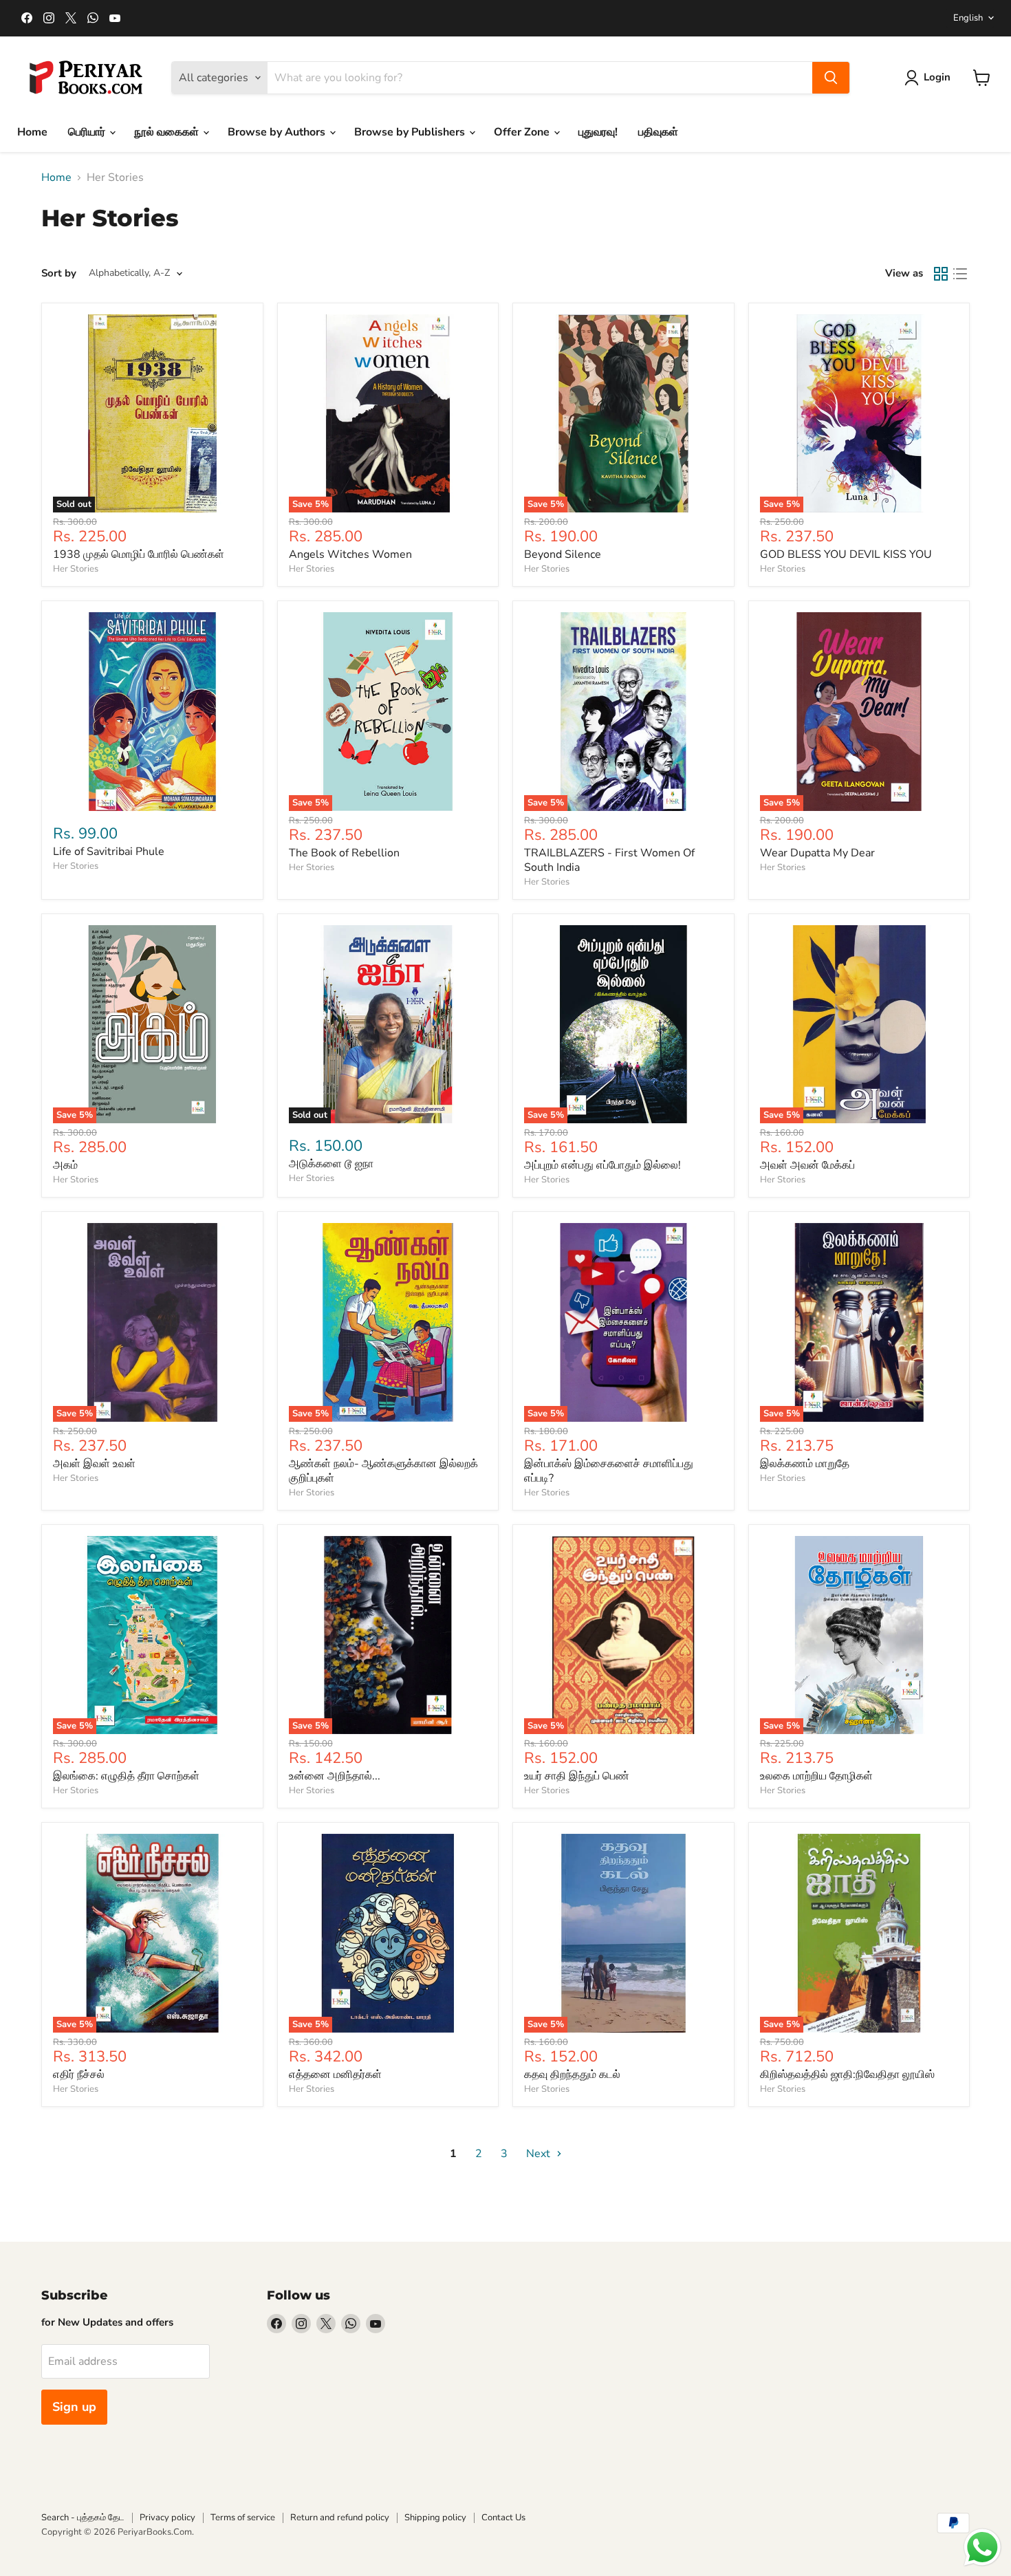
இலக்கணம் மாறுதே (805, 1464)
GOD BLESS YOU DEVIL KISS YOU (846, 554)
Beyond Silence (563, 554)
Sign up (74, 2407)
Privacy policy (167, 2518)
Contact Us (503, 2518)
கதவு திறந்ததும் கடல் (572, 2075)
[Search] (831, 78)
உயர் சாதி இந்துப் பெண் (577, 1776)
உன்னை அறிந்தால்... (335, 1776)
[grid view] (941, 274)
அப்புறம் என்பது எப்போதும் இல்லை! (602, 1165)
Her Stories (76, 569)
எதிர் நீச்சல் (79, 2075)
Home (32, 132)
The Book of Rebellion (344, 853)
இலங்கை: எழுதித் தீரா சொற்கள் (126, 1776)
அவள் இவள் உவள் (94, 1464)
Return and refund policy (340, 2518)
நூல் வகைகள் (168, 132)
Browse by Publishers (411, 132)
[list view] (960, 274)
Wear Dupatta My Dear (817, 853)
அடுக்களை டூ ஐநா (331, 1164)
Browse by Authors (278, 132)
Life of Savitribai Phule (109, 852)
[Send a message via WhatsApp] (982, 2547)
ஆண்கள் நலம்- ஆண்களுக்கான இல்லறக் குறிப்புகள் (383, 1471)
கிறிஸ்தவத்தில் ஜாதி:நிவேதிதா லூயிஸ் (847, 2075)
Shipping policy (435, 2518)
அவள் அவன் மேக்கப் (807, 1165)
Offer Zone (523, 132)
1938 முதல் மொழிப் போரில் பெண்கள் (139, 554)
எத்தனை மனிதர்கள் (335, 2075)
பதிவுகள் (658, 132)
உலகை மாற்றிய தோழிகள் (816, 1776)
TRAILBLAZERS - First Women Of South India (609, 860)
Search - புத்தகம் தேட (83, 2518)
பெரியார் (88, 132)
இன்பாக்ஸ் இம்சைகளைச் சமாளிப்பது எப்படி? (609, 1471)
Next (540, 2154)
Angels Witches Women (350, 554)
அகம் (65, 1165)
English (968, 18)
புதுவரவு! (598, 132)
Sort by (59, 273)
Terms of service (243, 2518)
